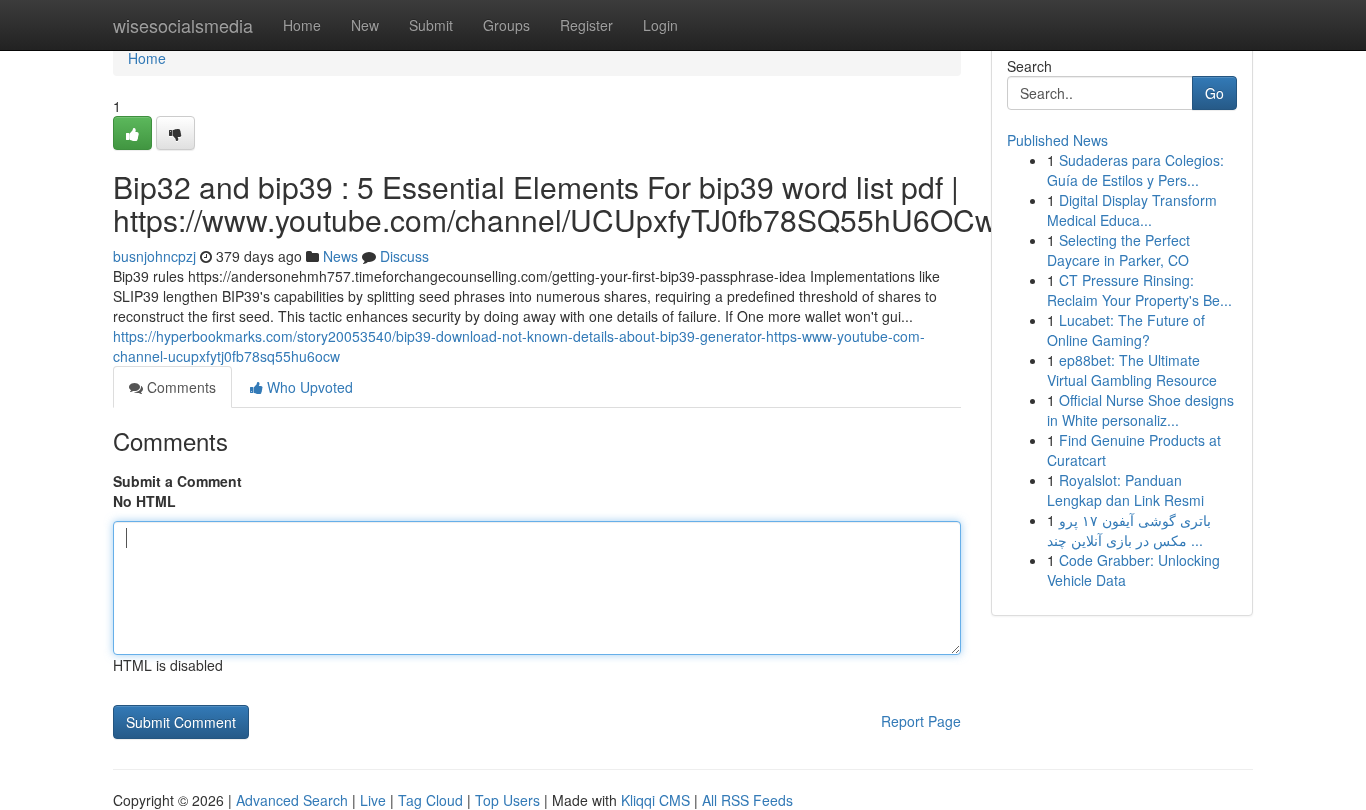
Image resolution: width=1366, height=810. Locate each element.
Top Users (507, 800)
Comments (179, 387)
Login (660, 25)
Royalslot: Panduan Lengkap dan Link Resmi (1125, 490)
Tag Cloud (430, 800)
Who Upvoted (308, 387)
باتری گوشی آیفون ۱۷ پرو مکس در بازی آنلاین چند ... (1129, 530)
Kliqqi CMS (655, 800)
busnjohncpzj (154, 256)
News (340, 256)
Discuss (404, 256)
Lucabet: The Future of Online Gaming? (1126, 330)
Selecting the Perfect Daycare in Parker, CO (1118, 250)
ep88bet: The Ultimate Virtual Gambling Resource (1132, 370)
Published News (1057, 140)
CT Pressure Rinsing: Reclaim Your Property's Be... (1139, 290)
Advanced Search (292, 800)
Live (373, 800)
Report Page (921, 721)
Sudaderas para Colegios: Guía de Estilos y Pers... (1135, 170)
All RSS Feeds (747, 800)
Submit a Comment (177, 481)
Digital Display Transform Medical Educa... (1132, 210)
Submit (431, 25)
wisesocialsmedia (183, 25)
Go (1214, 93)
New (365, 25)
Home (302, 25)
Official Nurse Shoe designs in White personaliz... (1140, 410)
